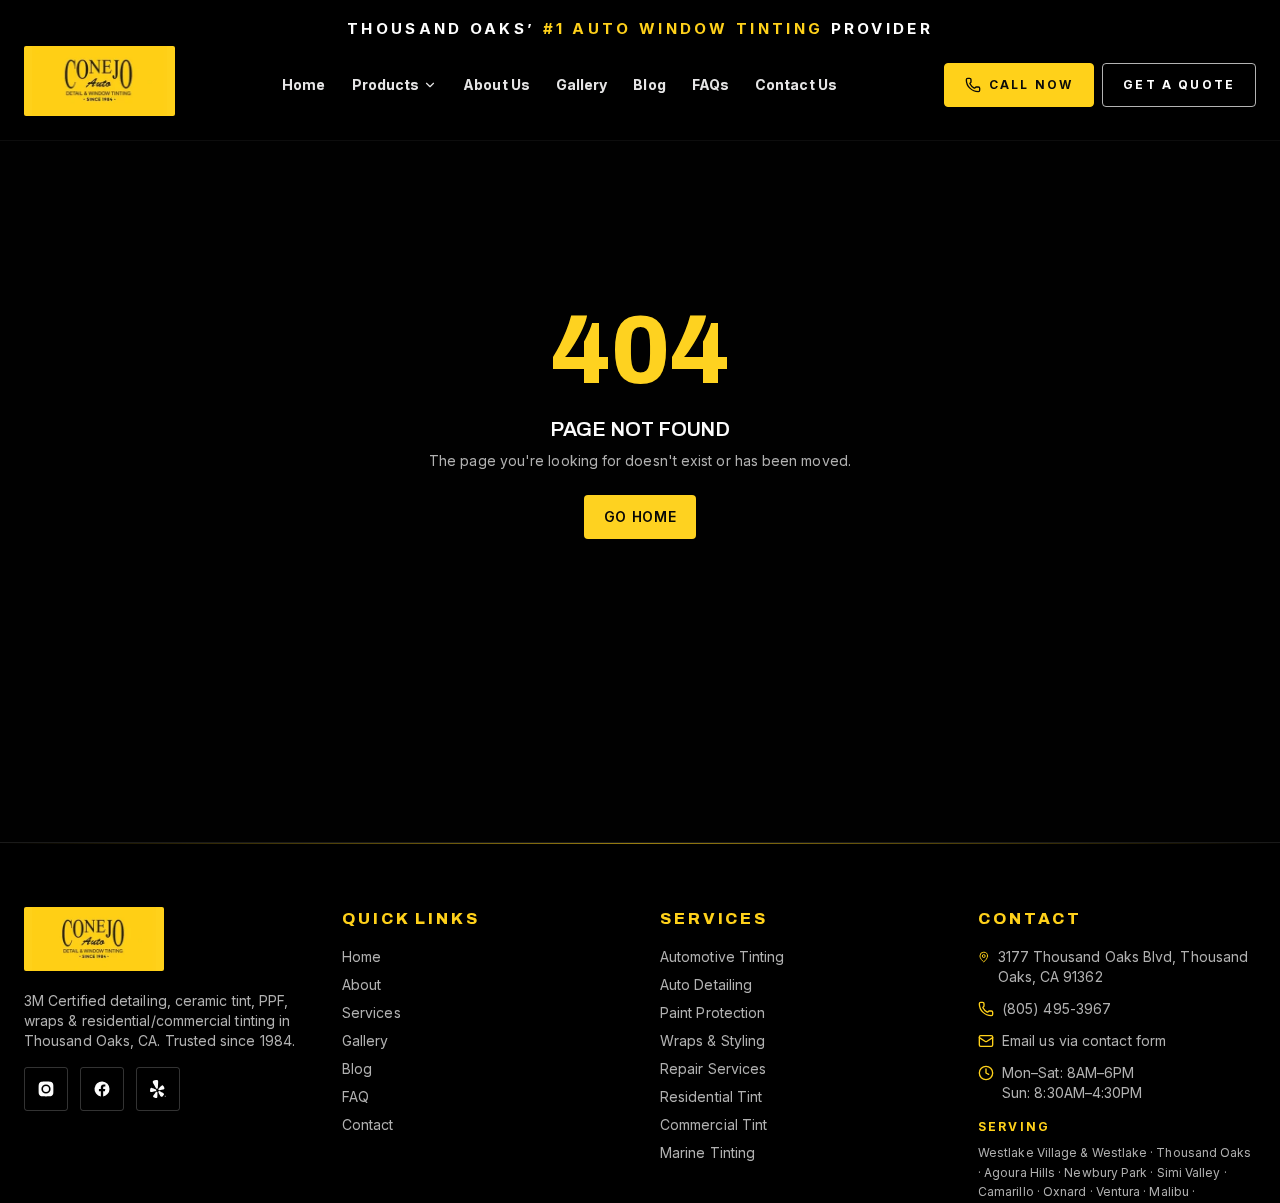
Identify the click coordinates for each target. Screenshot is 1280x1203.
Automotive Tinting (722, 956)
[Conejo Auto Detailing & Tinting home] (99, 85)
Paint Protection (712, 1012)
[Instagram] (46, 1089)
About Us (496, 84)
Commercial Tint (713, 1124)
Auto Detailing (706, 984)
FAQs (710, 84)
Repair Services (713, 1068)
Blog (649, 84)
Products (386, 84)
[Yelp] (158, 1089)
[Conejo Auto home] (94, 939)
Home (303, 84)
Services (371, 1012)
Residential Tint (711, 1096)
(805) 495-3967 (1056, 1008)
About (361, 984)
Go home (640, 516)
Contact (368, 1124)
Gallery (582, 84)
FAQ (355, 1096)
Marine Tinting (707, 1152)
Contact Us (796, 84)
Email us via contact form (1084, 1040)
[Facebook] (102, 1089)
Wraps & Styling (712, 1040)
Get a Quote (1179, 84)
